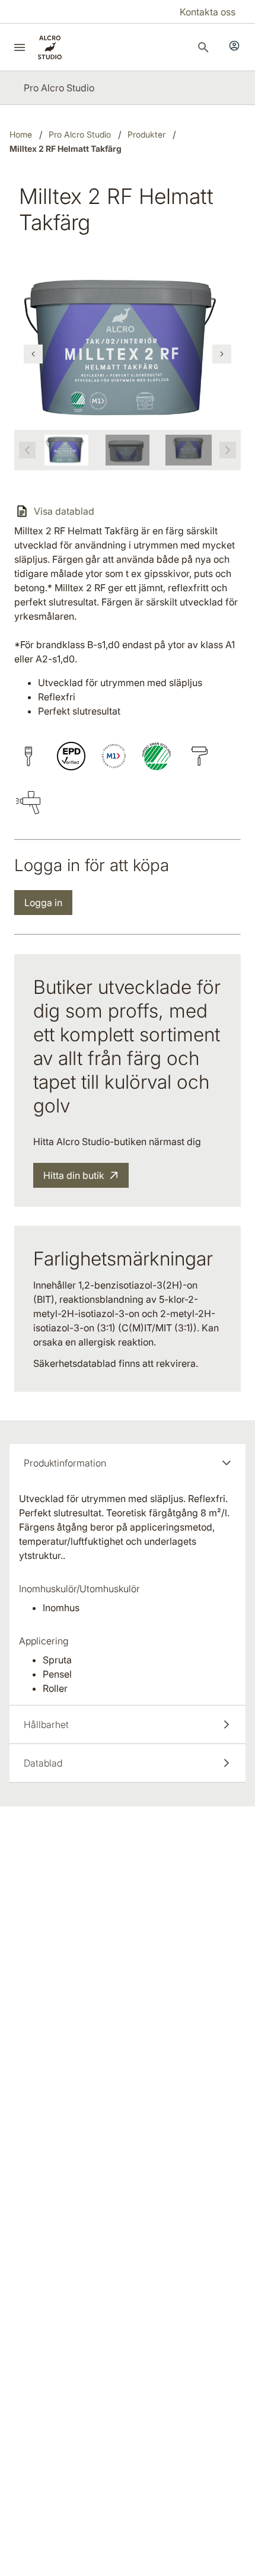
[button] (128, 1463)
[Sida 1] (66, 450)
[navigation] (33, 354)
